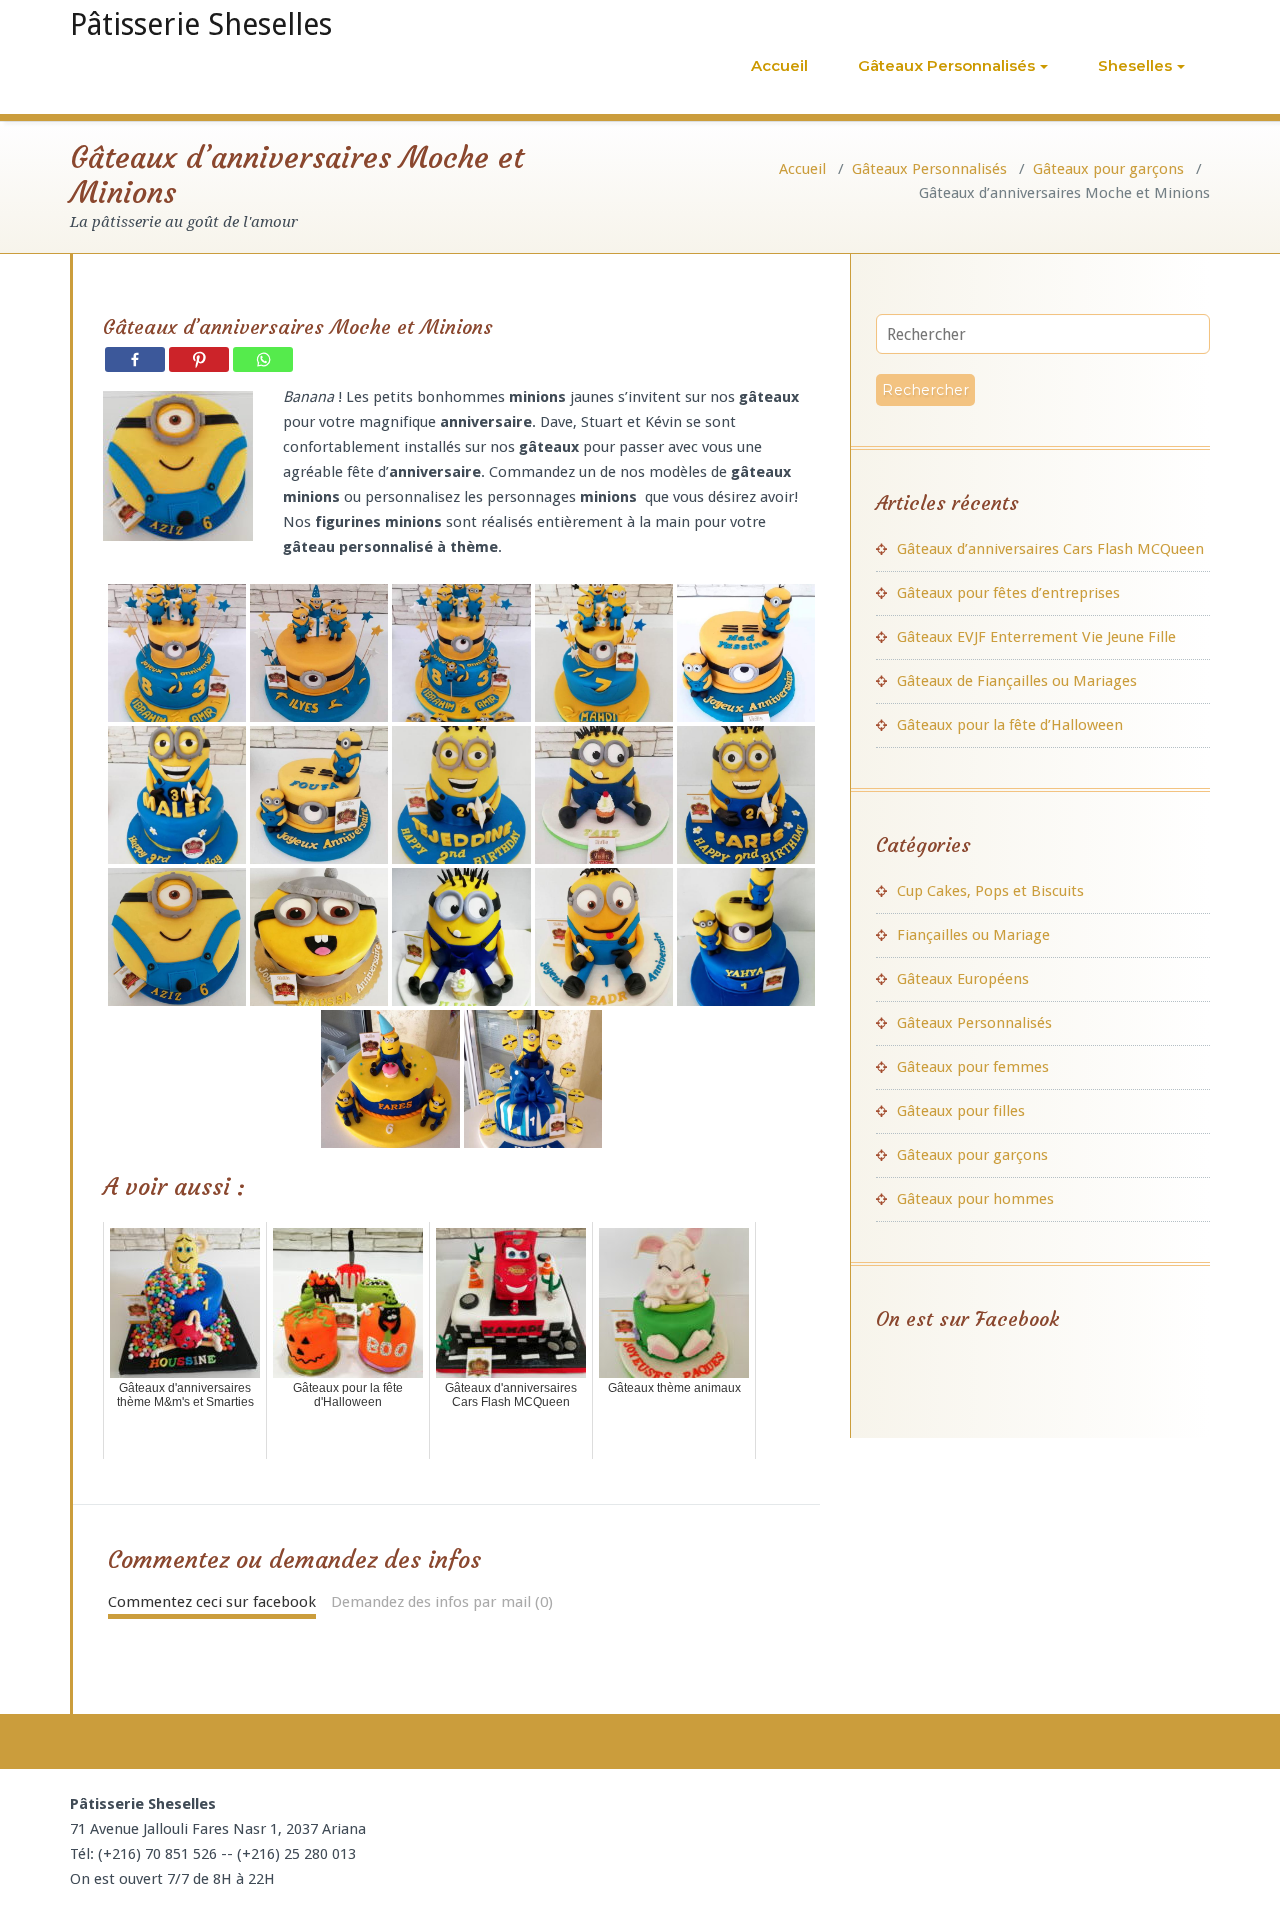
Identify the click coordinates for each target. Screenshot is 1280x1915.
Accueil (779, 65)
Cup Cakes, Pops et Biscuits (990, 891)
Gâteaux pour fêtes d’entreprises (1008, 593)
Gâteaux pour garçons (1108, 169)
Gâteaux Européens (963, 979)
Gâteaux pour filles (961, 1111)
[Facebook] (135, 359)
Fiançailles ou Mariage (973, 935)
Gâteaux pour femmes (973, 1067)
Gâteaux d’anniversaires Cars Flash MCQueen (1050, 549)
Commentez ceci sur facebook (212, 1602)
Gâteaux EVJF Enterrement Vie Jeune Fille (1036, 637)
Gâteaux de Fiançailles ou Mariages (1017, 681)
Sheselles (1135, 65)
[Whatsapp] (263, 359)
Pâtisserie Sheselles (201, 24)
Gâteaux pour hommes (975, 1199)
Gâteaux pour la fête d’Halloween (1010, 725)
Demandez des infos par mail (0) (442, 1602)
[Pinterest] (199, 359)
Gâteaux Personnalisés (946, 65)
